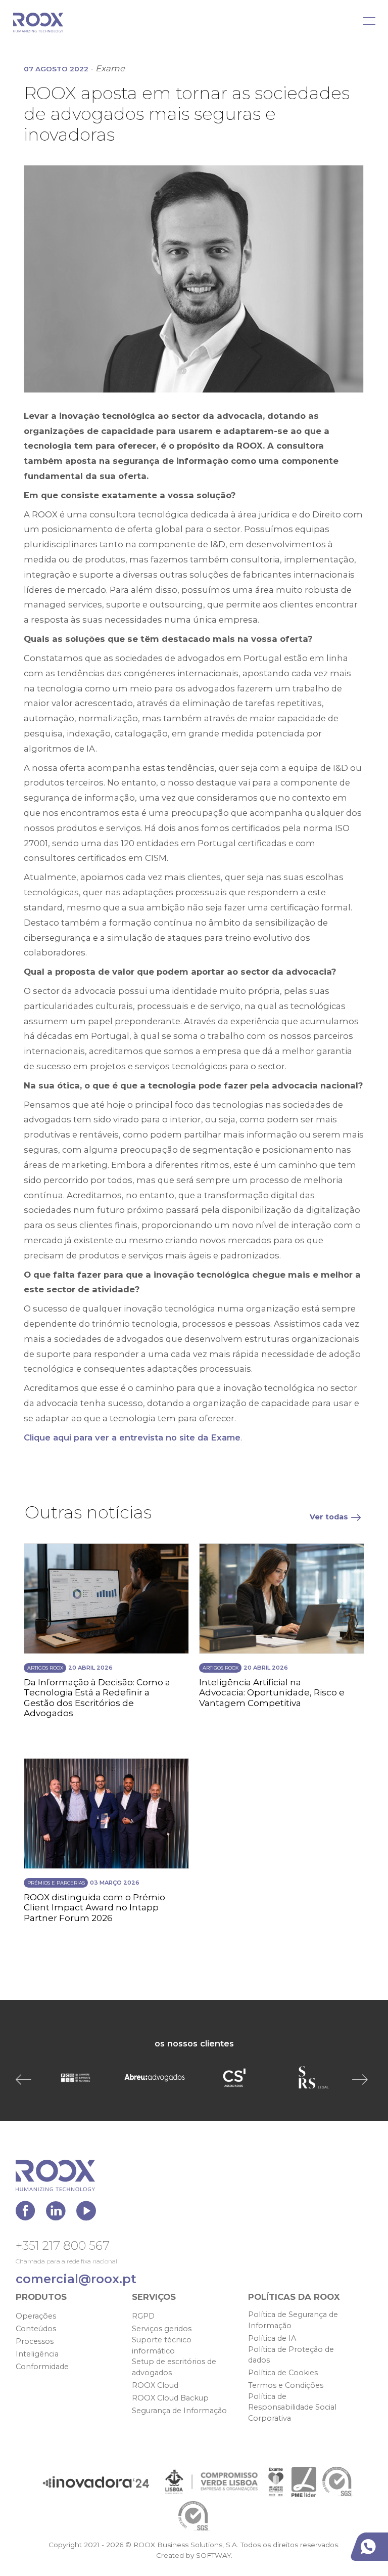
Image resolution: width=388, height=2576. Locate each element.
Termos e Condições (286, 2385)
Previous (26, 2079)
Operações (36, 2316)
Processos (35, 2341)
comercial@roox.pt (76, 2279)
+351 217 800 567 (63, 2245)
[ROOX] (38, 23)
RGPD (143, 2316)
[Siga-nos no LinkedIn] (58, 2214)
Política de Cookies (283, 2373)
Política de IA (272, 2338)
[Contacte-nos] (371, 2547)
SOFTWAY (213, 2555)
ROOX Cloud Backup (170, 2398)
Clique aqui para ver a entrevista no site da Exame (132, 1437)
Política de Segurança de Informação (293, 2320)
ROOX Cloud (155, 2385)
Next (362, 2079)
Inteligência (37, 2354)
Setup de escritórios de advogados (174, 2367)
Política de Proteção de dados (291, 2355)
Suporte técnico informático (162, 2345)
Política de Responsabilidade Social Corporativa (292, 2407)
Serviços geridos (162, 2329)
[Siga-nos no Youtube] (86, 2214)
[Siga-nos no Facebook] (28, 2214)
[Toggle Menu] (369, 21)
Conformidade (42, 2367)
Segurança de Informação (179, 2411)
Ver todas (329, 1517)
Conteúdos (36, 2329)
